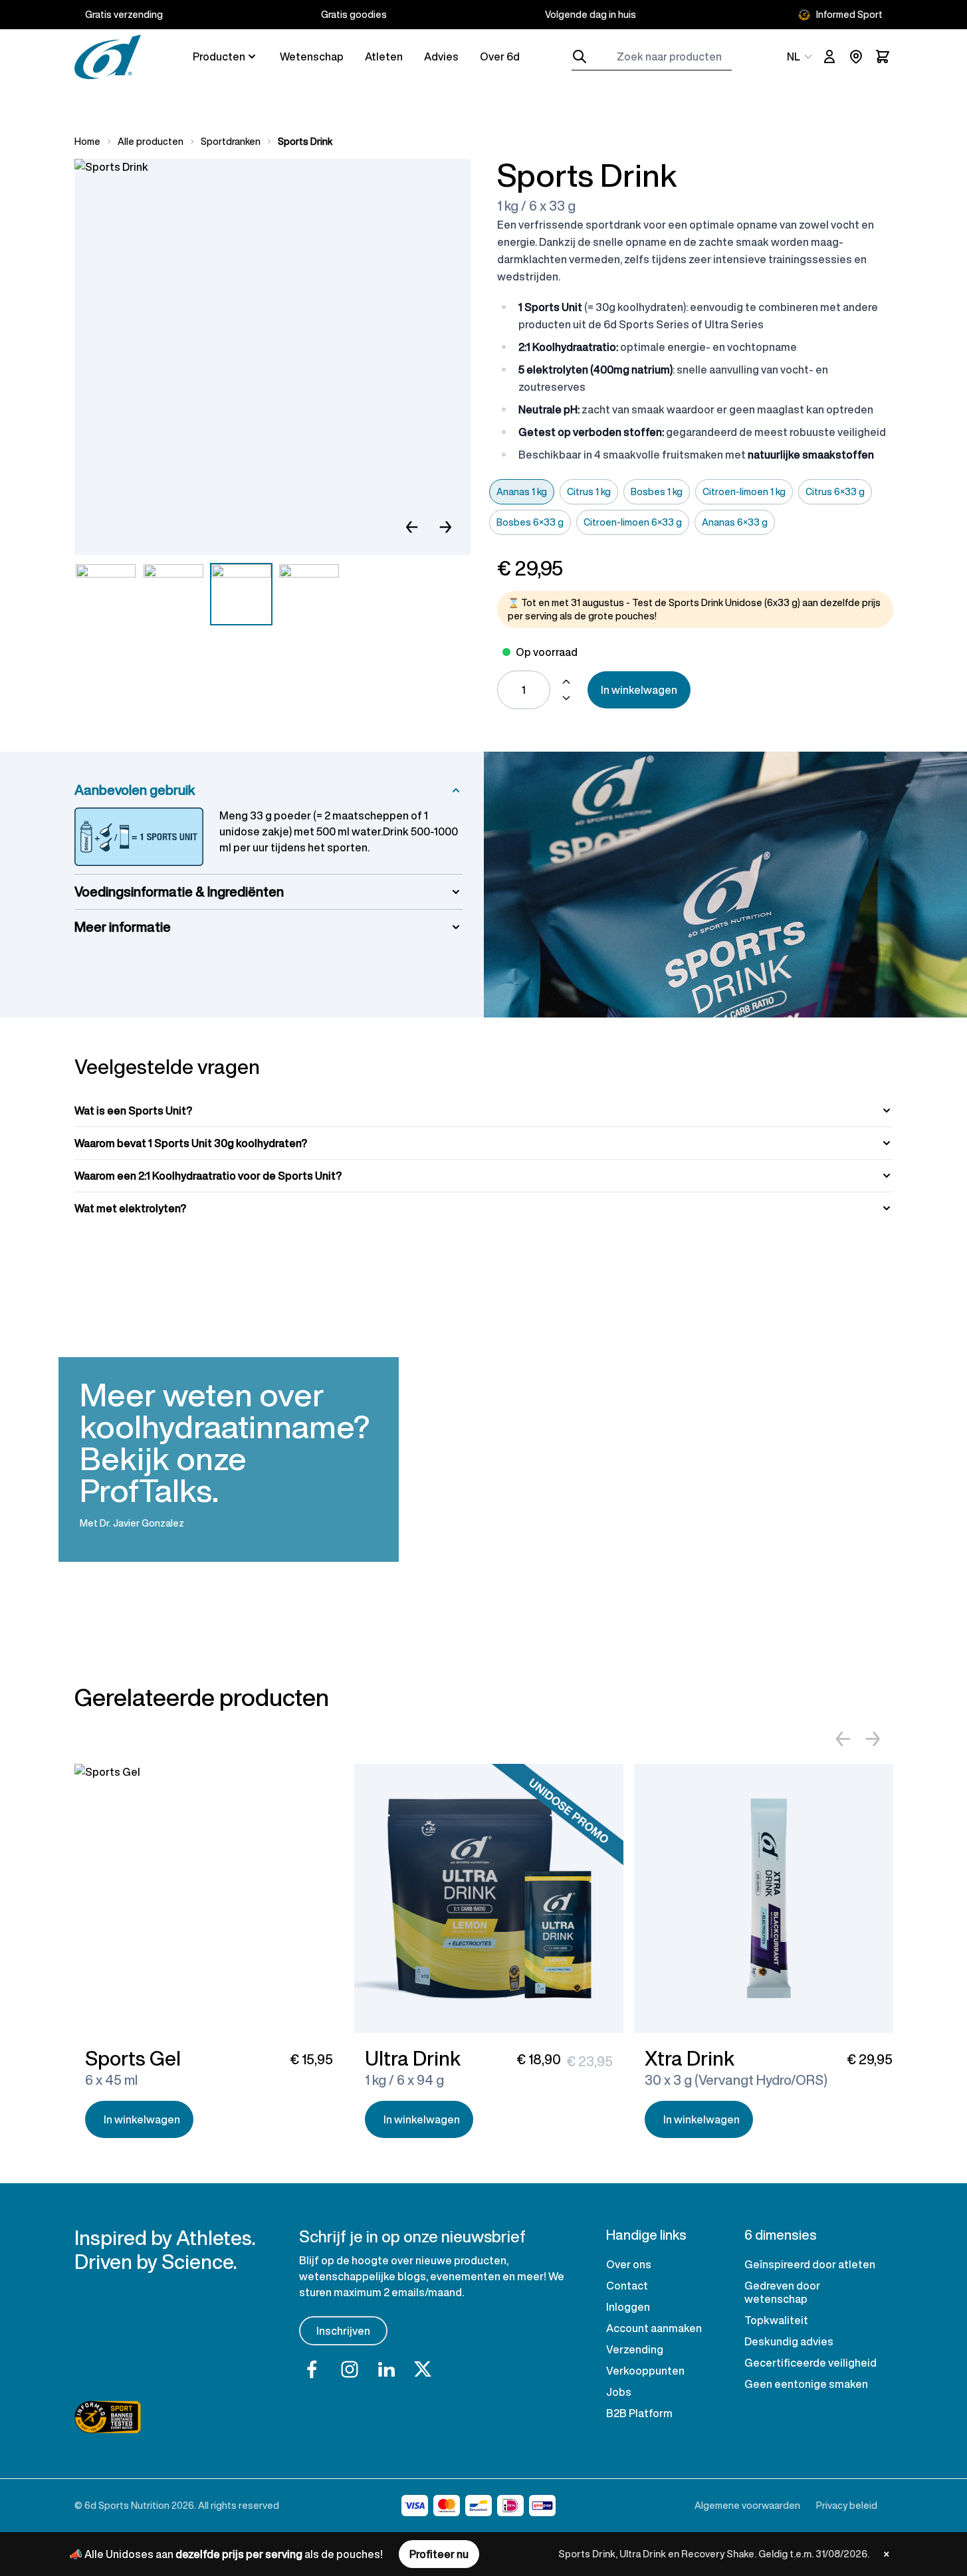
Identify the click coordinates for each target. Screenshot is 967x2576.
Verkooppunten (645, 2371)
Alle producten (151, 142)
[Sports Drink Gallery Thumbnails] (207, 594)
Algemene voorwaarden (747, 2505)
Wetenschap (312, 56)
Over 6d (500, 56)
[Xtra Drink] (769, 1898)
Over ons (629, 2264)
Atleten (384, 56)
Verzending (635, 2349)
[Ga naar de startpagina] (108, 57)
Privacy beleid (847, 2505)
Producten (219, 56)
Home (87, 142)
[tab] (484, 1111)
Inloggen (628, 2307)
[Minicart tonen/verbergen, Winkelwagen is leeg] (883, 56)
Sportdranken (231, 142)
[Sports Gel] (209, 1898)
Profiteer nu (439, 2554)
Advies (441, 56)
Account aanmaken (654, 2328)
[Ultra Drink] (489, 1898)
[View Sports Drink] (106, 594)
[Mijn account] (829, 56)
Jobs (619, 2392)
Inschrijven (343, 2331)
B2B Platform (639, 2413)
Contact (627, 2286)
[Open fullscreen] (272, 357)
